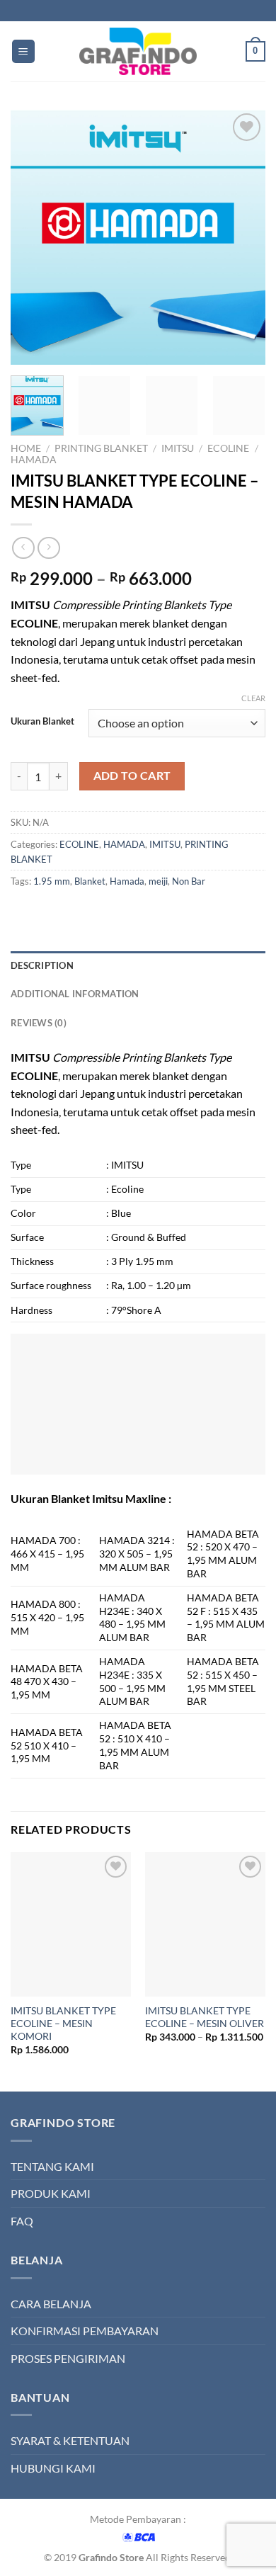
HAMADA (34, 460)
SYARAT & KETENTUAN (70, 2440)
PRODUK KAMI (51, 2193)
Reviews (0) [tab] (39, 1023)
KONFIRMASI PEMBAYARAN (85, 2331)
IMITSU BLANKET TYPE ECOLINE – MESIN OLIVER (205, 2017)
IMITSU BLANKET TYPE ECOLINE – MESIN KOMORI (63, 2023)
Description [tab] (42, 965)
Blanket (90, 881)
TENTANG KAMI (52, 2166)
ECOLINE (228, 448)
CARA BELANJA (51, 2304)
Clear (253, 698)
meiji (158, 881)
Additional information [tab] (75, 994)
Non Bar (189, 881)
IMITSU (178, 448)
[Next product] (23, 548)
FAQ (22, 2221)
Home (26, 448)
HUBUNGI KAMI (53, 2468)
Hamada (127, 881)
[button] (23, 51)
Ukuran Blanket (42, 722)
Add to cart (132, 776)
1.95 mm (52, 881)
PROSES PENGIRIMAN (68, 2358)
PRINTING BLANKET (101, 448)
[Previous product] (48, 548)
